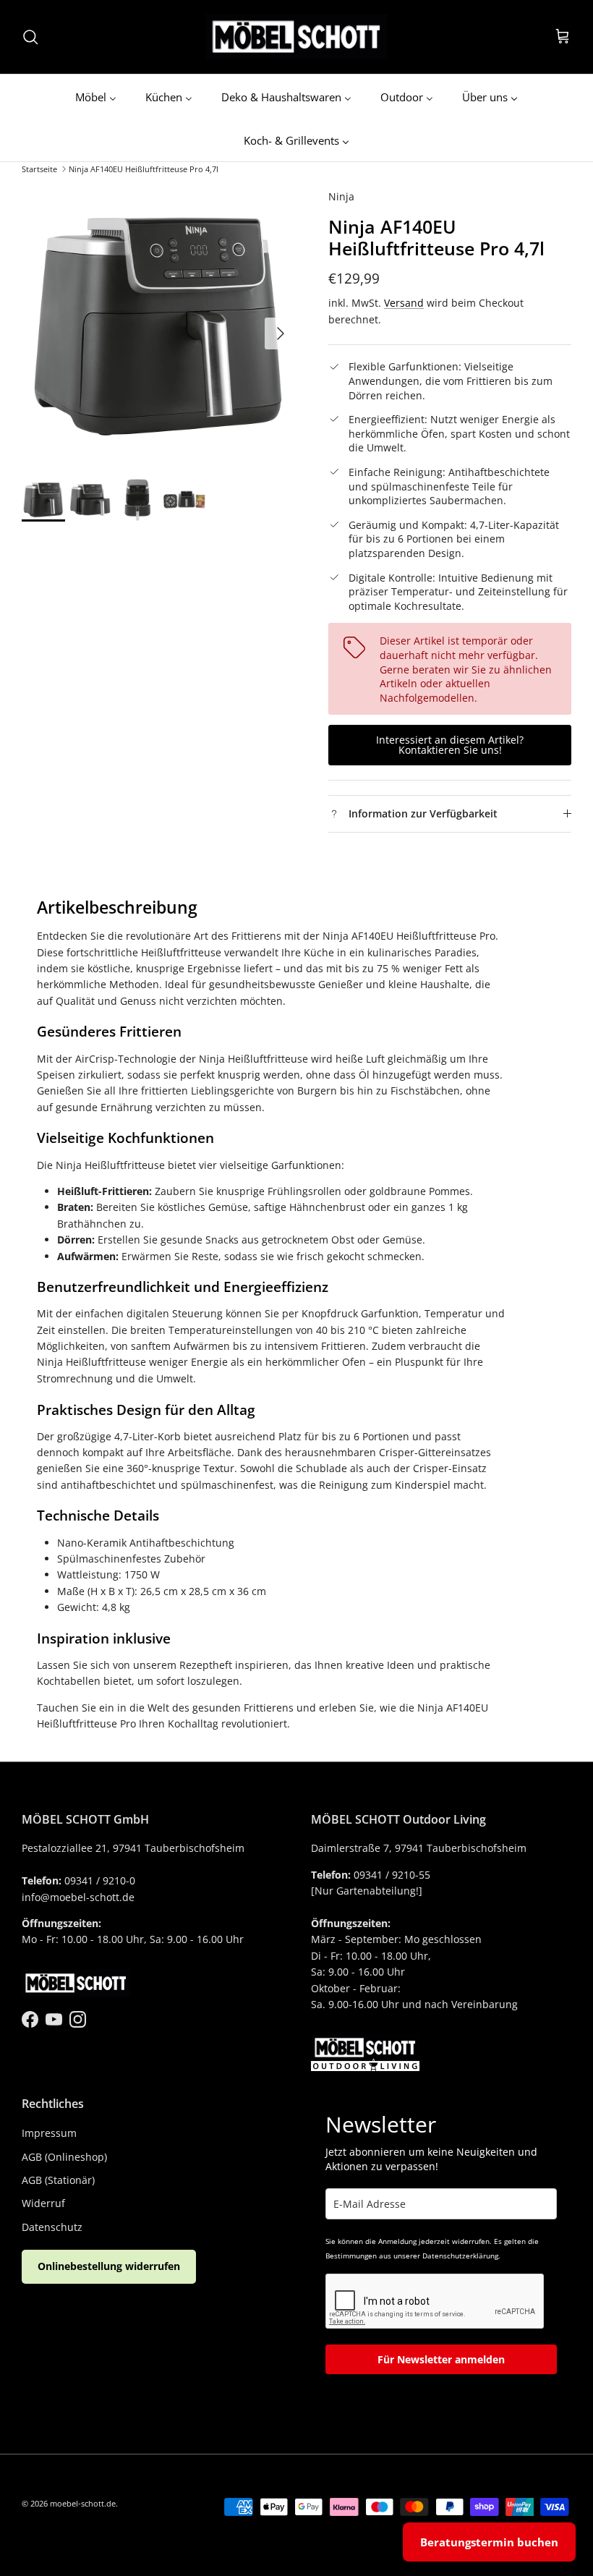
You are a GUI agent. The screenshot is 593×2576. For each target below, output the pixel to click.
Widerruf (43, 2203)
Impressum (49, 2133)
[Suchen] (30, 37)
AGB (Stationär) (58, 2180)
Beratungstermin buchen (489, 2542)
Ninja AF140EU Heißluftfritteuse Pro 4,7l (144, 169)
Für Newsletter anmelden (441, 2359)
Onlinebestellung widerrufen (109, 2266)
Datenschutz (52, 2227)
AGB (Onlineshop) (64, 2157)
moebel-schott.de (83, 2503)
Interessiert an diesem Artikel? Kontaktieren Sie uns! (450, 745)
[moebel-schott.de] (296, 37)
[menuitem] (96, 96)
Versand (404, 303)
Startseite (39, 169)
